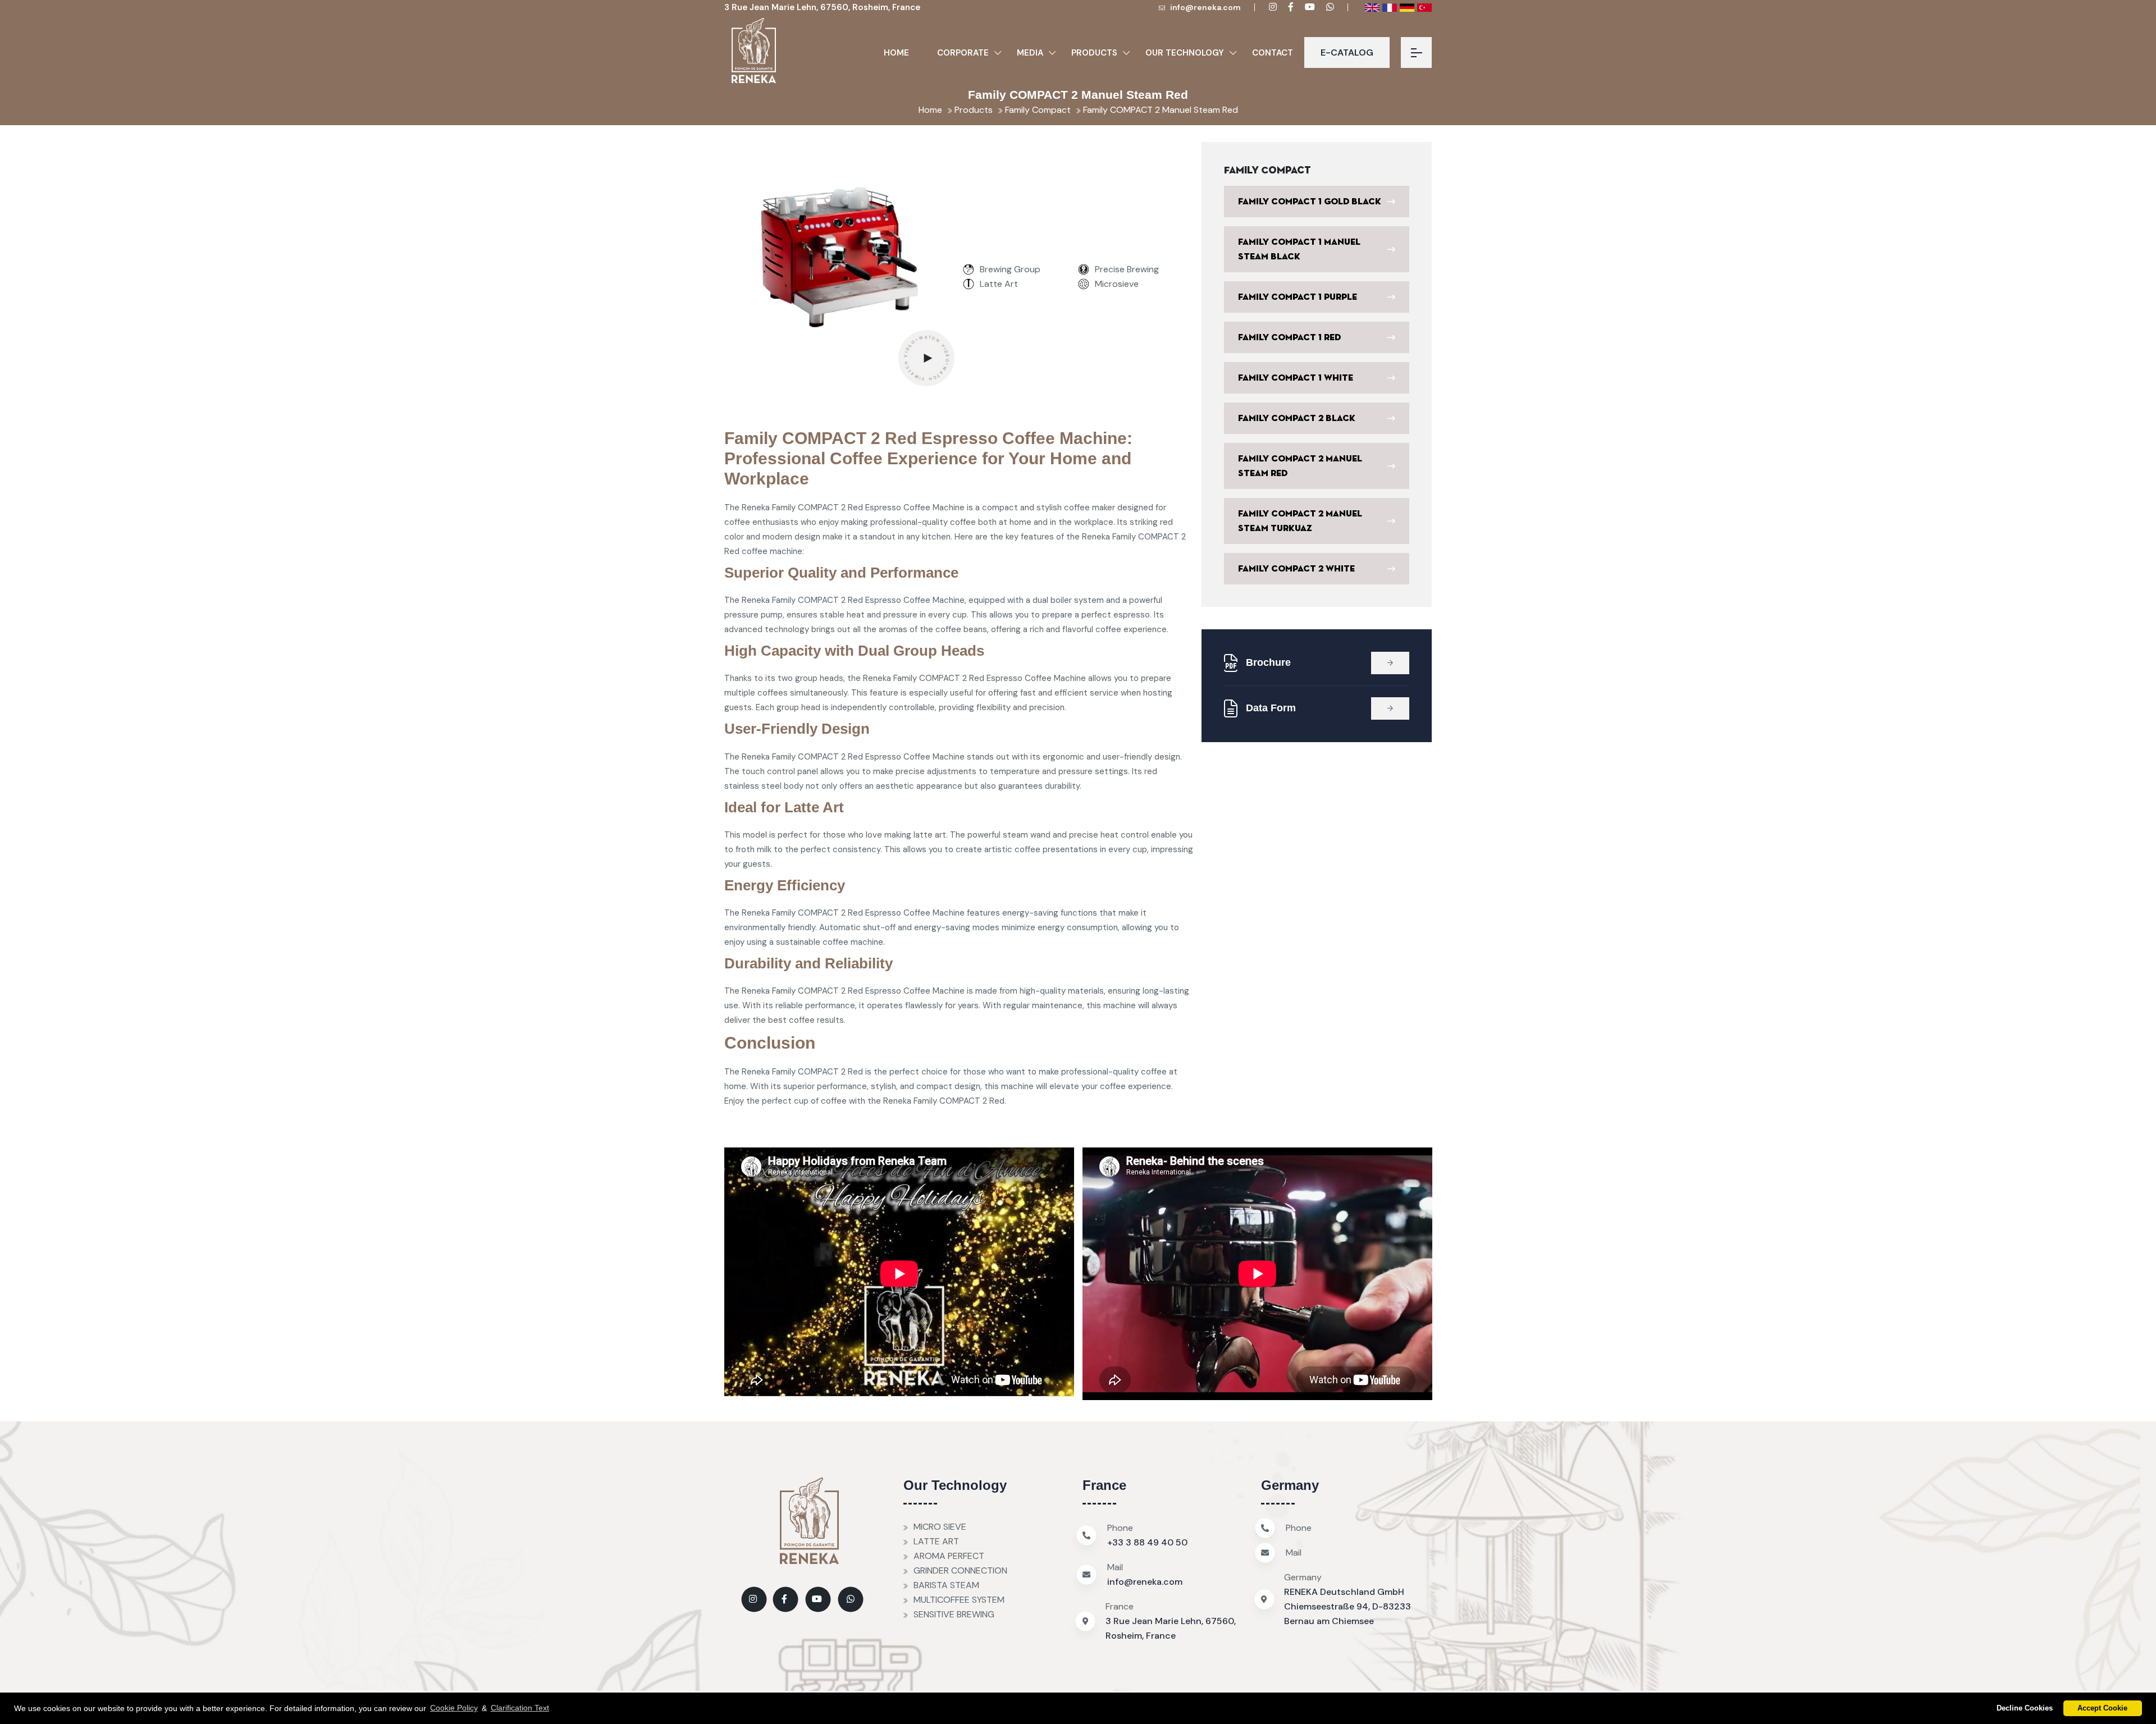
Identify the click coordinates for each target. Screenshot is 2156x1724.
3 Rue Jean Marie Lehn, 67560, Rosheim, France (822, 7)
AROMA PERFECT (949, 1556)
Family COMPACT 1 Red (1289, 337)
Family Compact (1037, 110)
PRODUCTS (1094, 53)
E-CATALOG (1347, 52)
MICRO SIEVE (940, 1527)
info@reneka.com (1205, 7)
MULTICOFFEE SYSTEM (959, 1600)
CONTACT (1273, 53)
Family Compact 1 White (1296, 378)
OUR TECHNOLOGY (1185, 53)
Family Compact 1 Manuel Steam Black (1299, 249)
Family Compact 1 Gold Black (1310, 202)
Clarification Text (520, 1708)
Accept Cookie (2102, 1708)
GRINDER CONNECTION (960, 1570)
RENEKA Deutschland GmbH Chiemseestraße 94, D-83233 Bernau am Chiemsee (1347, 1606)
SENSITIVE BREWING (954, 1614)
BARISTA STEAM (946, 1585)
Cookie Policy (454, 1708)
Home (896, 53)
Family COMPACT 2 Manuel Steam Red (1159, 110)
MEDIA (1030, 53)
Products (972, 110)
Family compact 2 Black (1297, 418)
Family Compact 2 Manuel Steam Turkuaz (1300, 521)
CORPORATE (963, 53)
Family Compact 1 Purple (1298, 297)
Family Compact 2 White (1296, 569)
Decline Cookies (2025, 1708)
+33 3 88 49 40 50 (1147, 1542)
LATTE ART (936, 1541)
